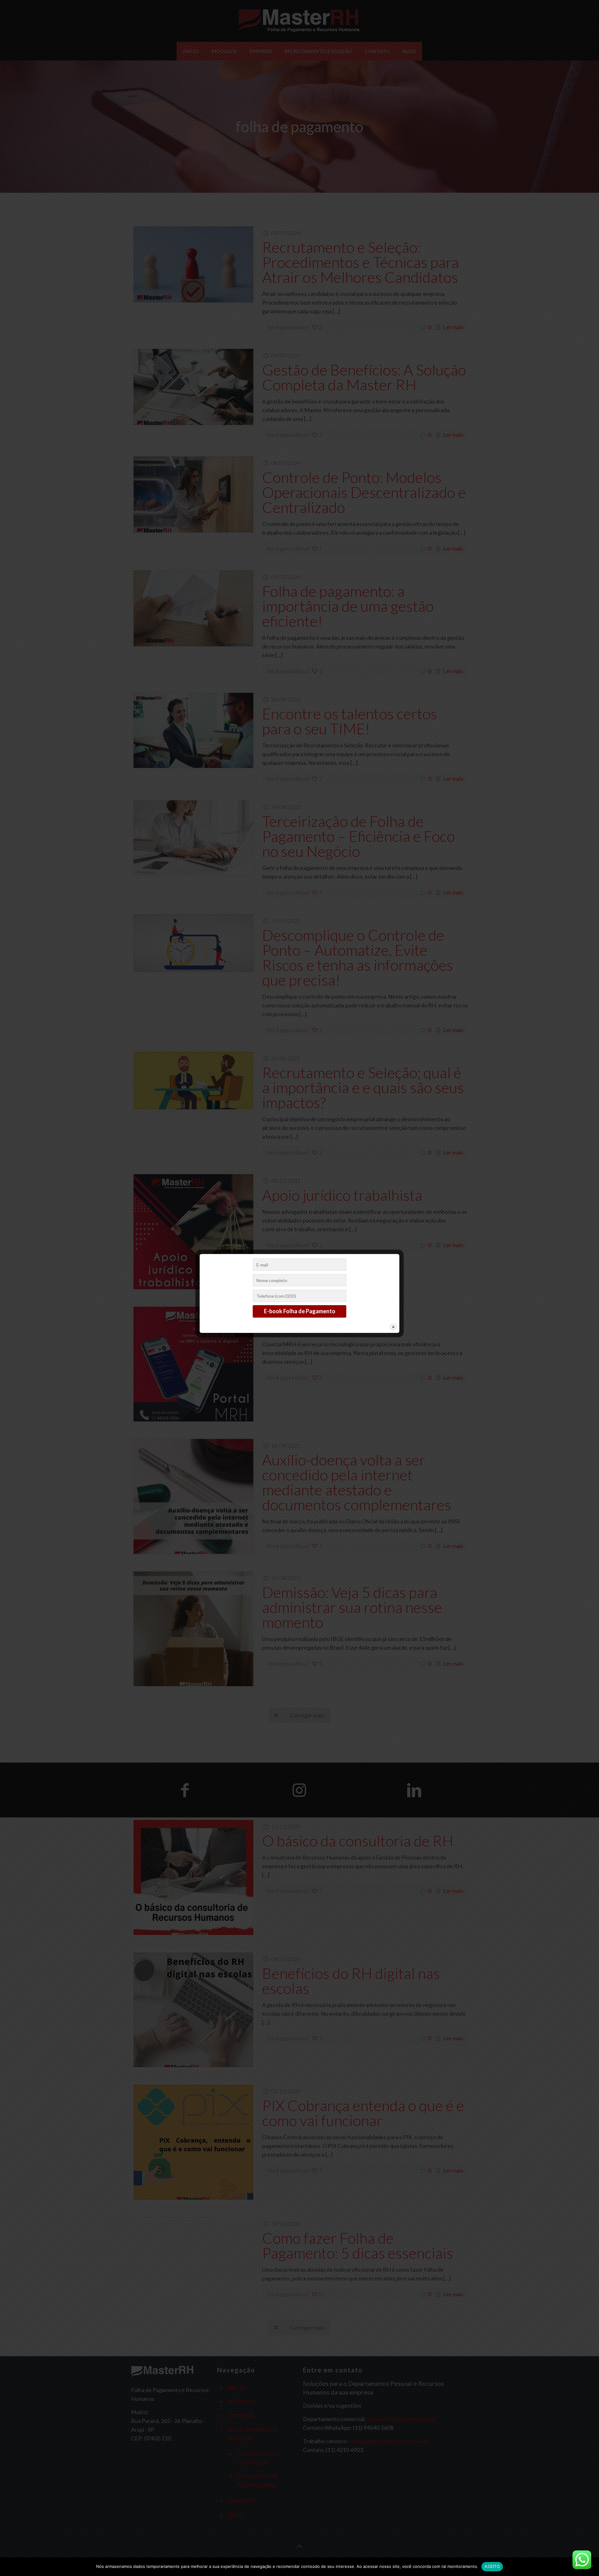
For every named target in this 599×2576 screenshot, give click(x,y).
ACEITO (492, 2566)
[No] (591, 2567)
